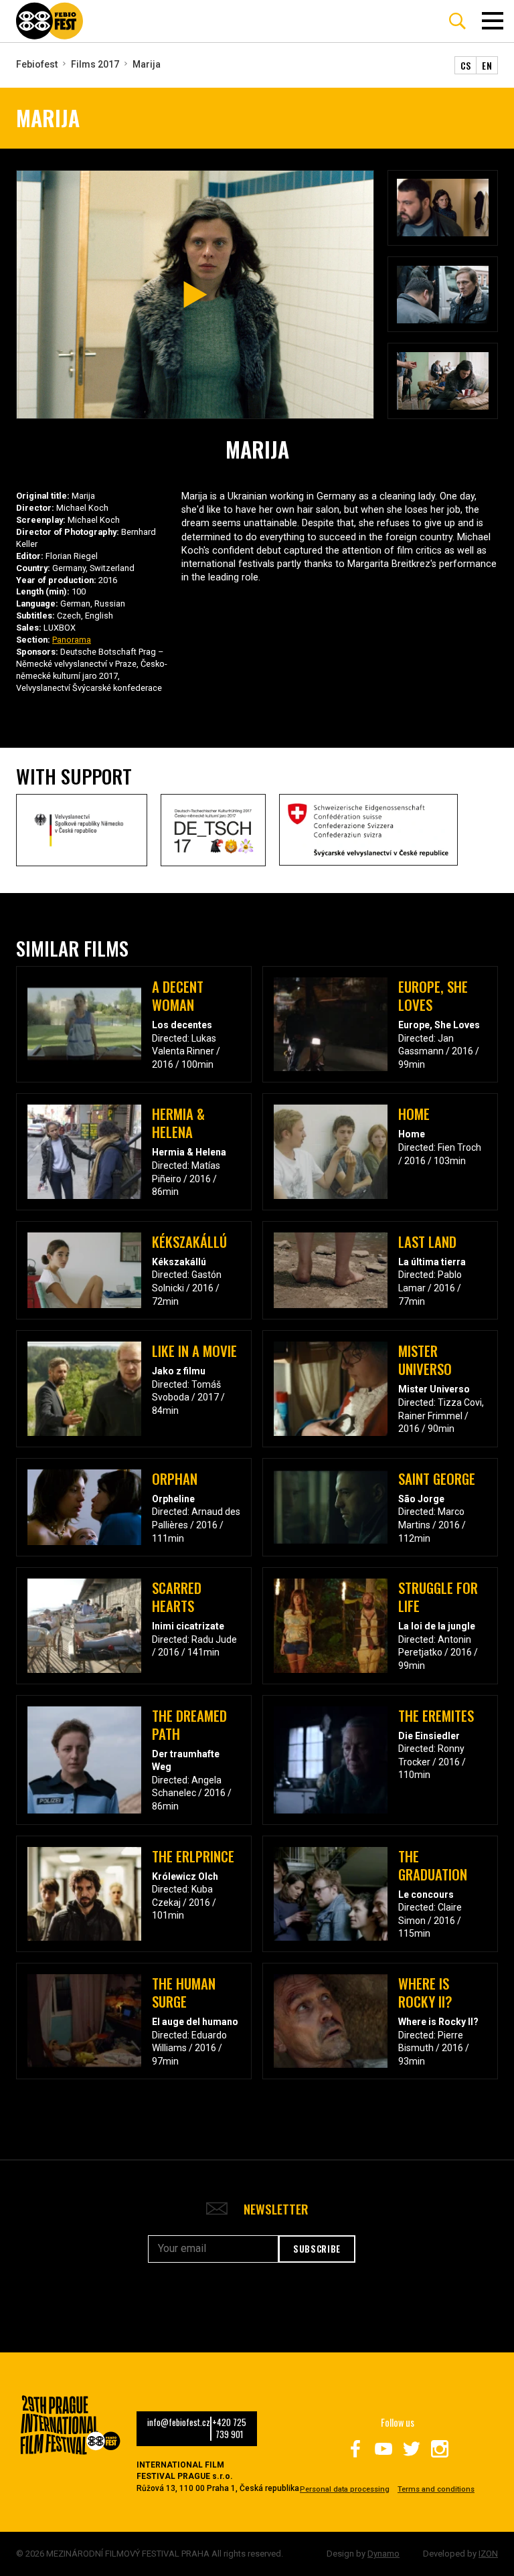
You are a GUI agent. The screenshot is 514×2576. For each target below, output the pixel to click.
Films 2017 (95, 64)
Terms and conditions (436, 2489)
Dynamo (383, 2554)
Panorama (72, 640)
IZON (488, 2554)
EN (487, 65)
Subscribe (317, 2249)
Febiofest (37, 64)
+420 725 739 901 (229, 2429)
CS (466, 65)
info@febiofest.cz (179, 2423)
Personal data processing (345, 2489)
